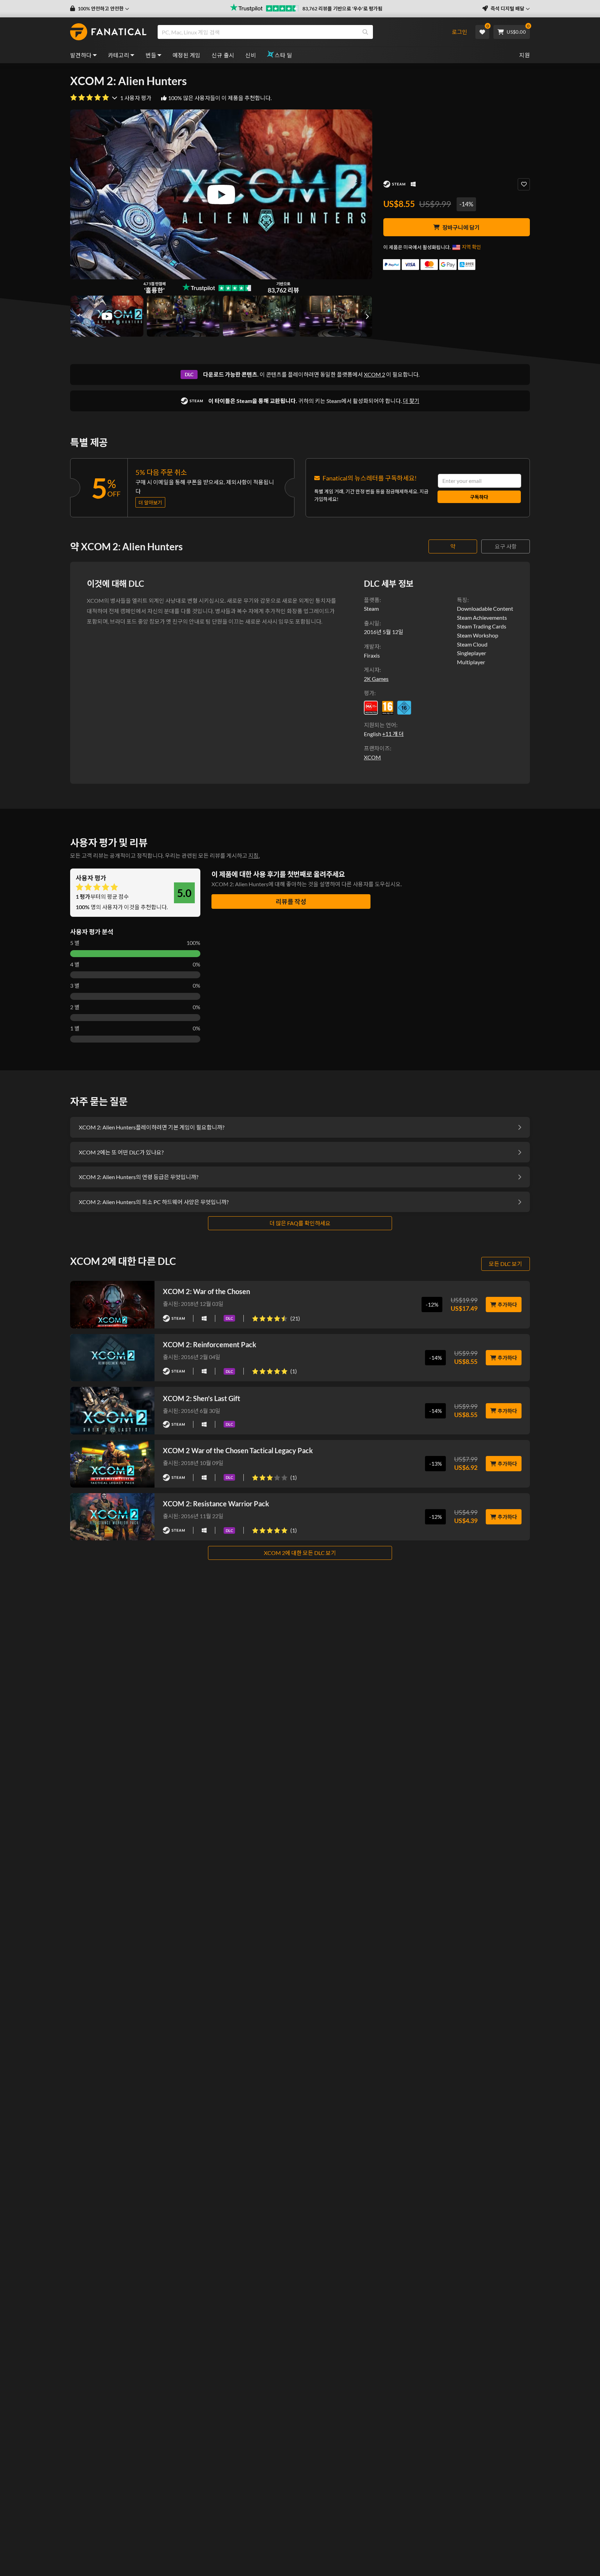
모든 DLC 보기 (506, 1264)
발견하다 (81, 55)
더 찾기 (411, 401)
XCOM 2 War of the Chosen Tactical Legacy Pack (238, 1450)
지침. (254, 855)
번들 (151, 55)
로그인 (460, 32)
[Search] (365, 32)
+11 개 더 (393, 734)
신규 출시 (223, 55)
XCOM (372, 757)
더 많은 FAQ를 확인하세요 (300, 1223)
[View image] (107, 316)
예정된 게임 (186, 55)
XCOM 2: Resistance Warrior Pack (216, 1504)
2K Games (376, 679)
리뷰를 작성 (291, 902)
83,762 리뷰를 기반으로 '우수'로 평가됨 (342, 9)
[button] (100, 9)
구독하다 (479, 497)
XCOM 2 (374, 374)
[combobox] (301, 32)
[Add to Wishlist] (524, 184)
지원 (524, 55)
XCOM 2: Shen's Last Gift (202, 1398)
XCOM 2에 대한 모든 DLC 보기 (300, 1553)
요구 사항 (506, 546)
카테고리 (119, 55)
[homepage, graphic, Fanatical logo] (108, 32)
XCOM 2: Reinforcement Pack (210, 1344)
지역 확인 (471, 247)
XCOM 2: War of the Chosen (206, 1291)
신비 (251, 55)
